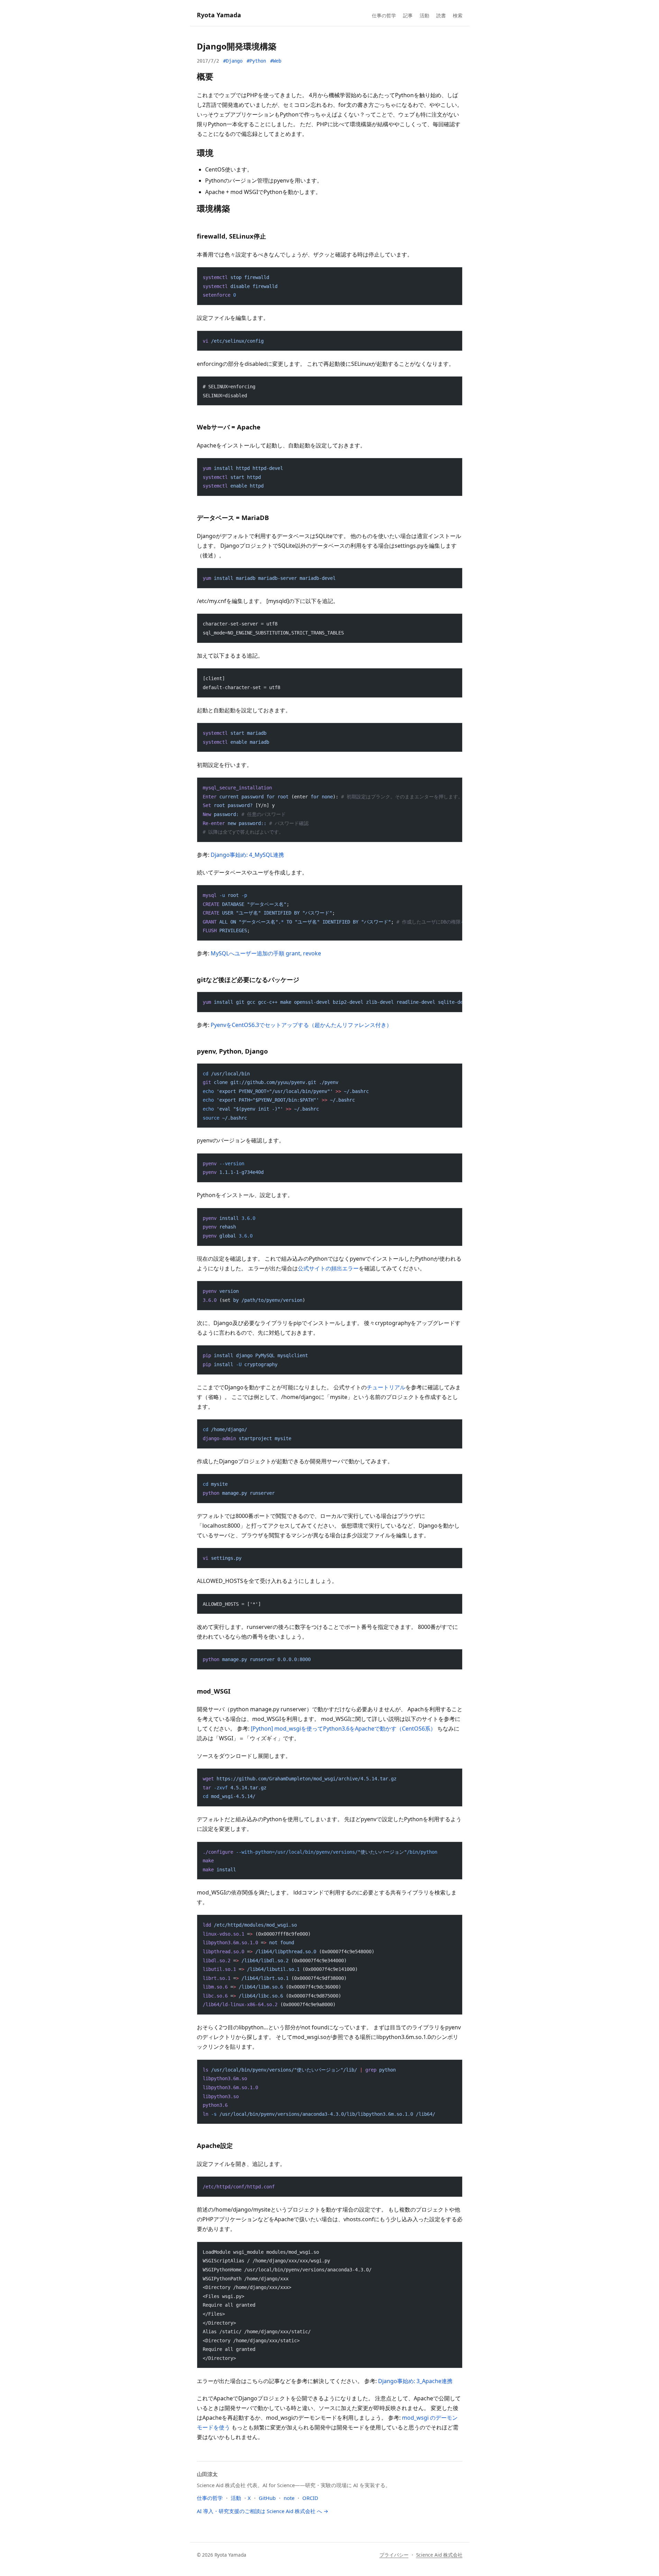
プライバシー (394, 2555)
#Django (233, 61)
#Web (276, 61)
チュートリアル (386, 1387)
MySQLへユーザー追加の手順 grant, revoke (266, 953)
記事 (408, 15)
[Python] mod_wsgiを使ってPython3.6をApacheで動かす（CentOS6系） (343, 1729)
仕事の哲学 (384, 15)
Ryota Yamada (219, 15)
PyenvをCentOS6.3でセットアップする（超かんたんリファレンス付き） (301, 1025)
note (289, 2498)
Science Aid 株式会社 (439, 2555)
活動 (424, 15)
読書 (441, 15)
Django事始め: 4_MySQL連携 (247, 855)
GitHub (267, 2498)
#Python (256, 61)
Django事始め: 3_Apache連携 (415, 2381)
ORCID (310, 2498)
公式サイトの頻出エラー (328, 1268)
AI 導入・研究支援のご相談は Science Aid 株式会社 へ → (263, 2511)
